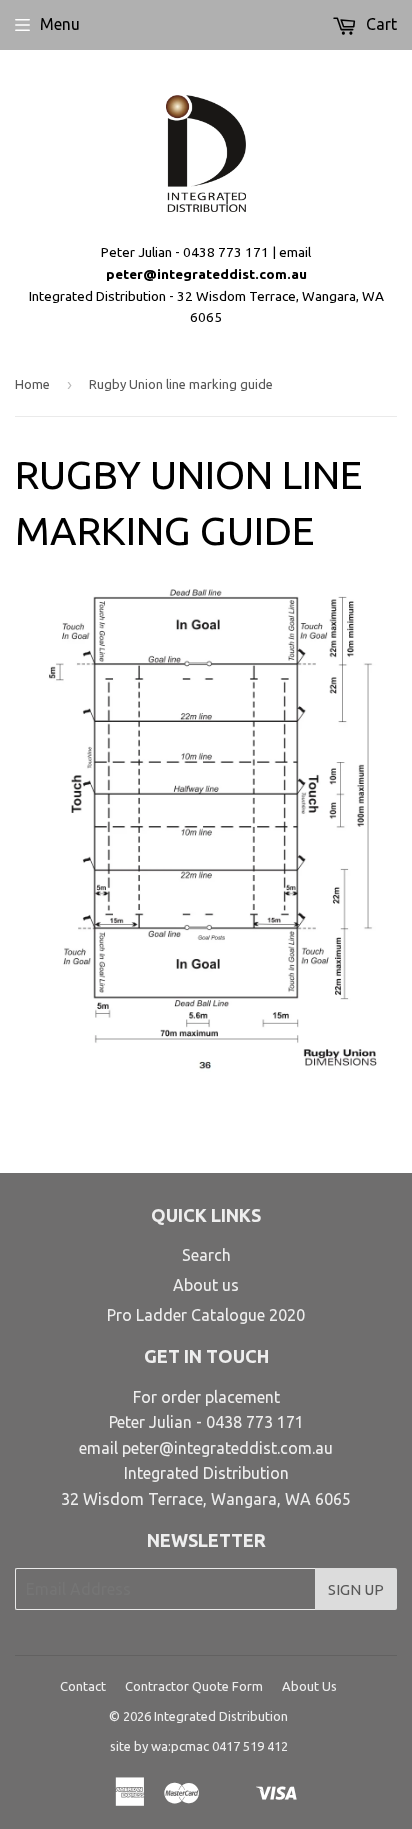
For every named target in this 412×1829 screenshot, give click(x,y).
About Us (309, 1686)
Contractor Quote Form (194, 1686)
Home (32, 384)
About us (206, 1285)
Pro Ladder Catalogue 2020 (206, 1315)
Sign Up (356, 1589)
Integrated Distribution (221, 1716)
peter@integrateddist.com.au (206, 274)
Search (206, 1255)
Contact (83, 1686)
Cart (379, 24)
